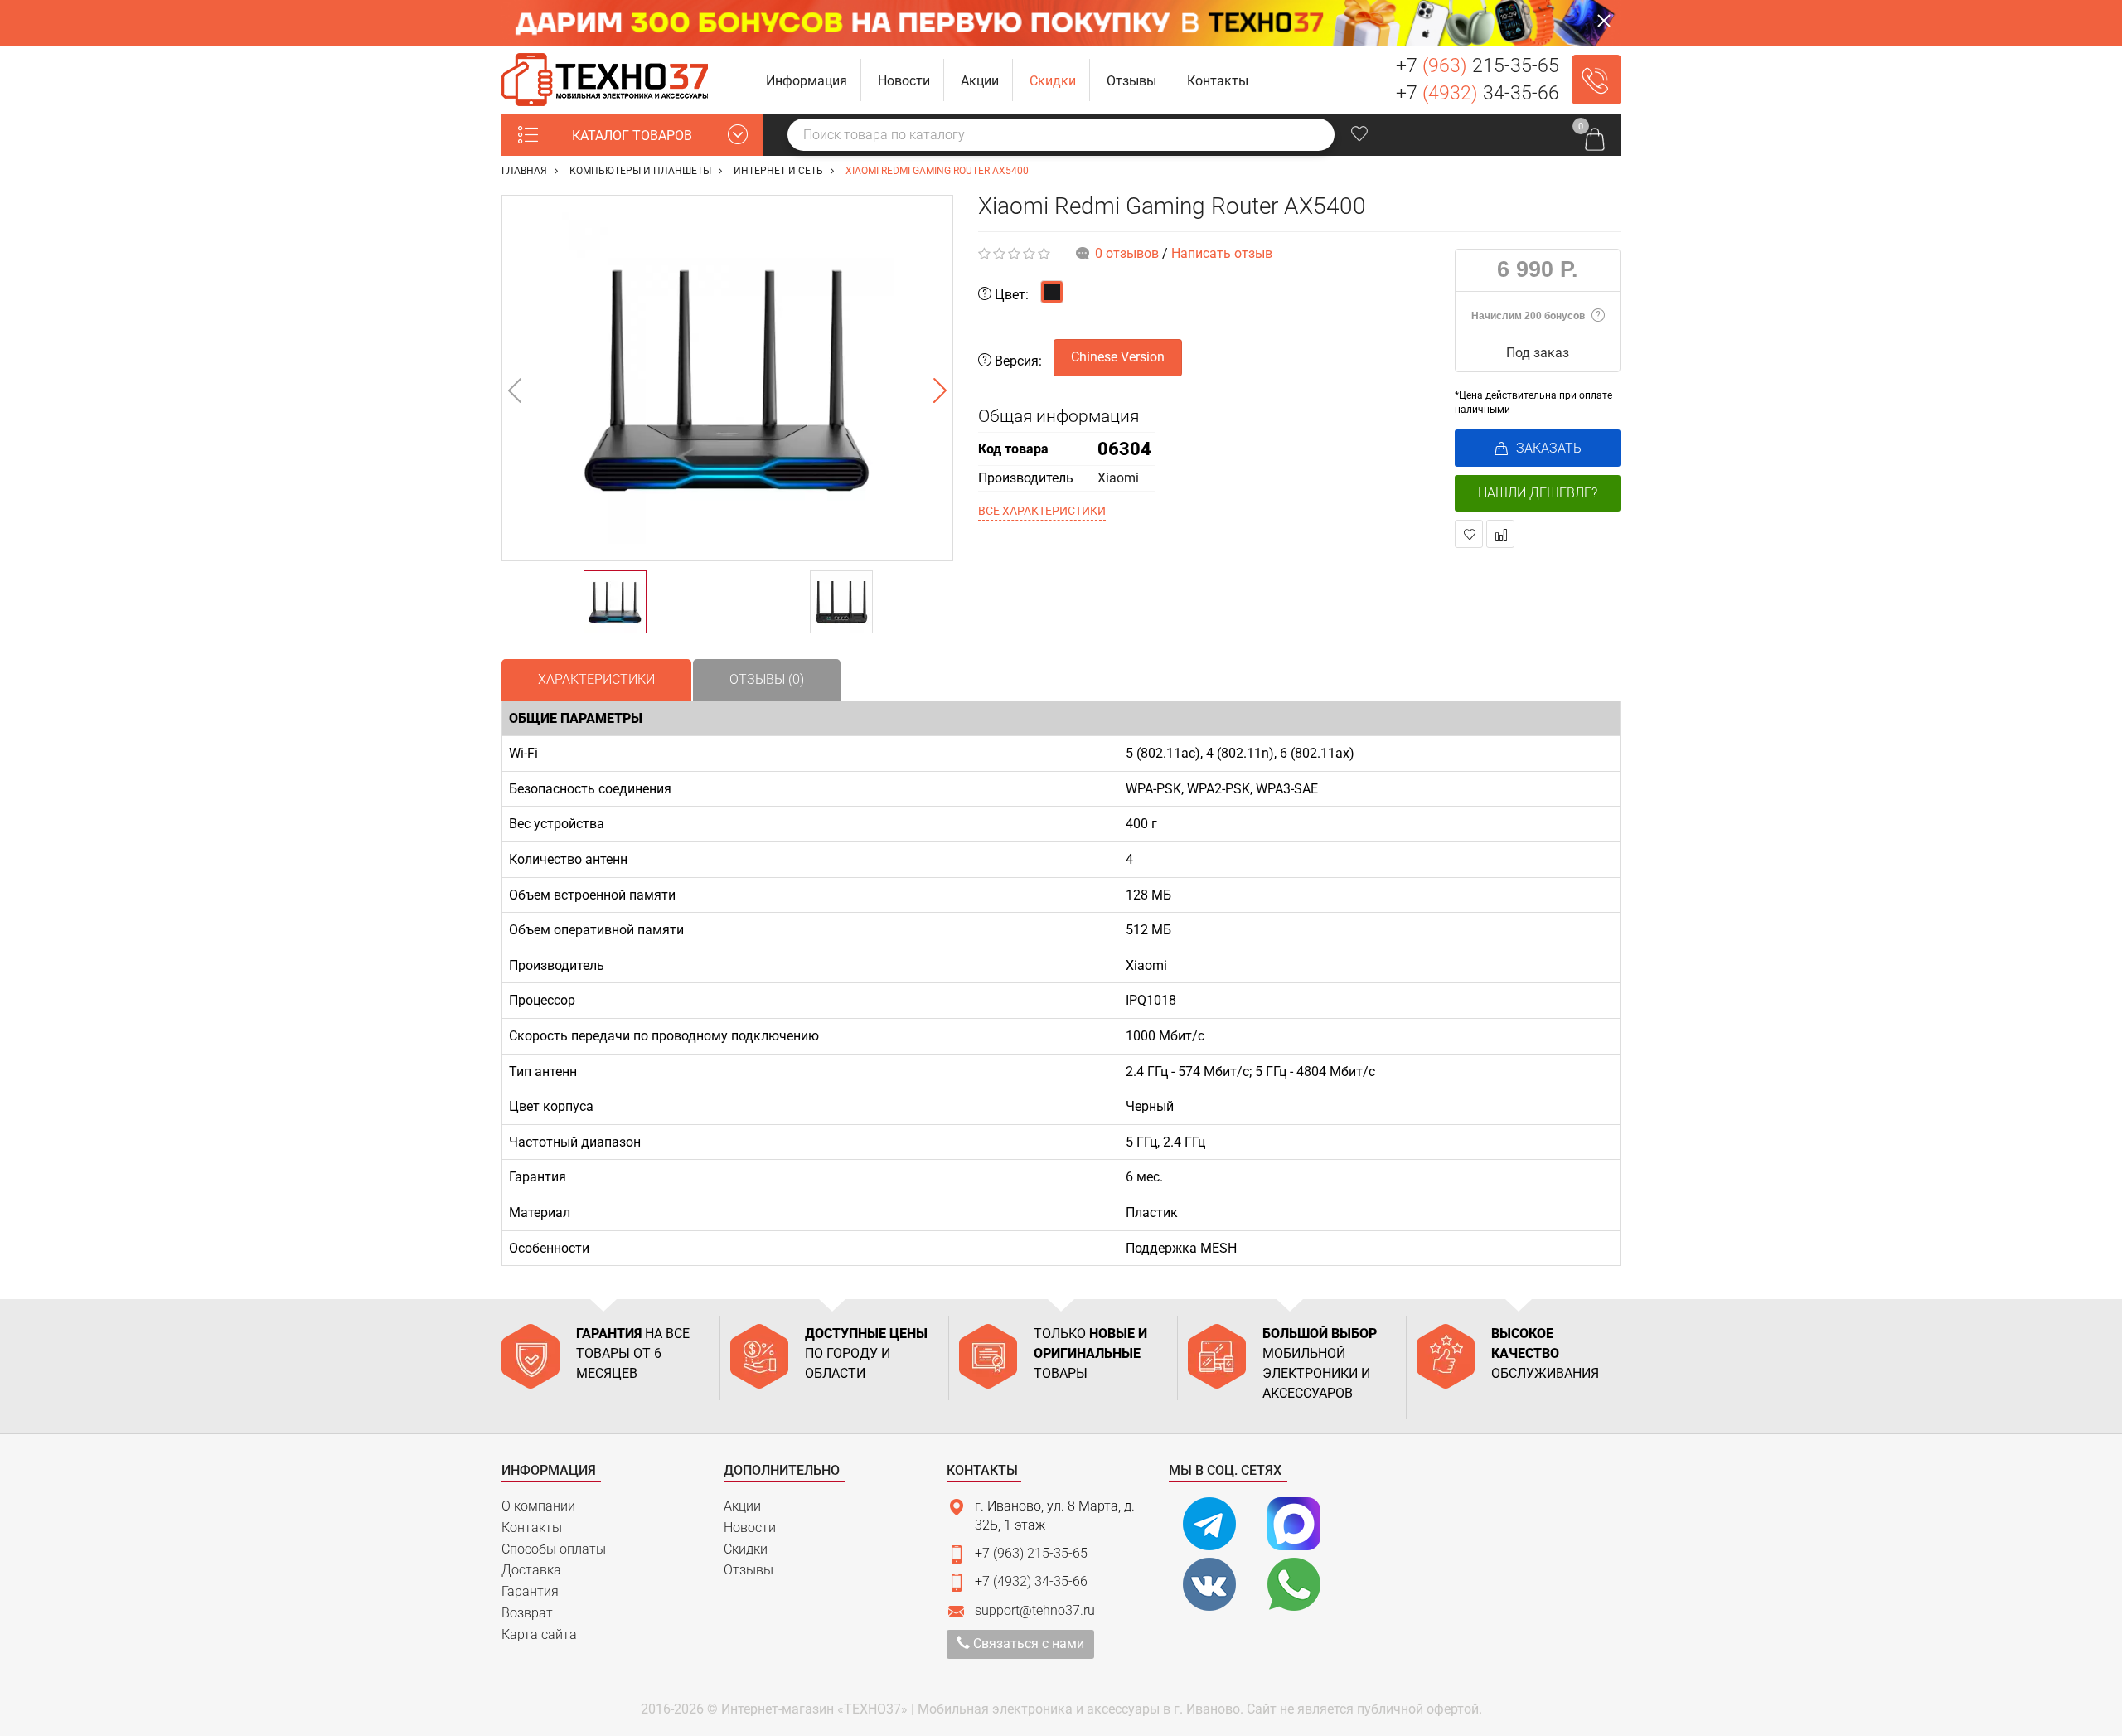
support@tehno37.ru (1035, 1610)
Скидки (746, 1549)
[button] (807, 80)
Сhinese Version (1118, 357)
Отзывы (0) (767, 679)
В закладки (1469, 534)
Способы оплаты (554, 1549)
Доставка (531, 1570)
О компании (538, 1506)
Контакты (532, 1527)
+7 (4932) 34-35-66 (1031, 1581)
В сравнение (1500, 534)
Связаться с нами (1027, 1644)
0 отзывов (1127, 253)
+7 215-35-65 (1478, 66)
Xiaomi (1118, 478)
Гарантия (530, 1591)
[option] (727, 378)
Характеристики (596, 679)
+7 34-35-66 (1478, 93)
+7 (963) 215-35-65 (1031, 1553)
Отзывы (749, 1570)
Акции (742, 1506)
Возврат (527, 1613)
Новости (750, 1527)
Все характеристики (1042, 511)
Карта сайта (539, 1634)
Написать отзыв (1222, 253)
